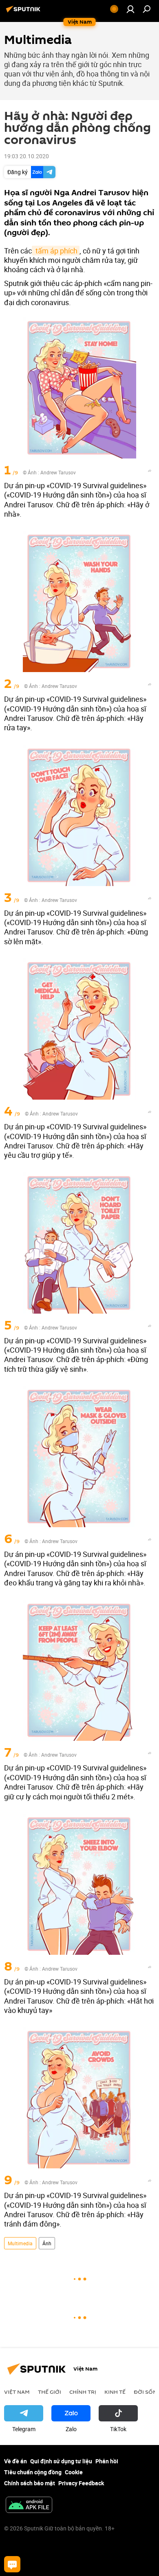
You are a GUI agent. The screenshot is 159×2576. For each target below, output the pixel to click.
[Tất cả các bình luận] (12, 2564)
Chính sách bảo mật (30, 2483)
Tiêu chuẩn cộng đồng (33, 2472)
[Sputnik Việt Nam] (24, 12)
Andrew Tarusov (58, 472)
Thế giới (50, 2392)
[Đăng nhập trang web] (130, 9)
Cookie (74, 2472)
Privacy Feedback (81, 2483)
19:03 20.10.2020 (26, 156)
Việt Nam (17, 2392)
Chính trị (83, 2392)
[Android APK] (29, 2506)
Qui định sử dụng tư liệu (61, 2461)
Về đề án (15, 2461)
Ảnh (47, 2243)
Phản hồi (107, 2461)
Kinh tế (115, 2392)
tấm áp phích (56, 251)
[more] (150, 471)
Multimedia (20, 2243)
